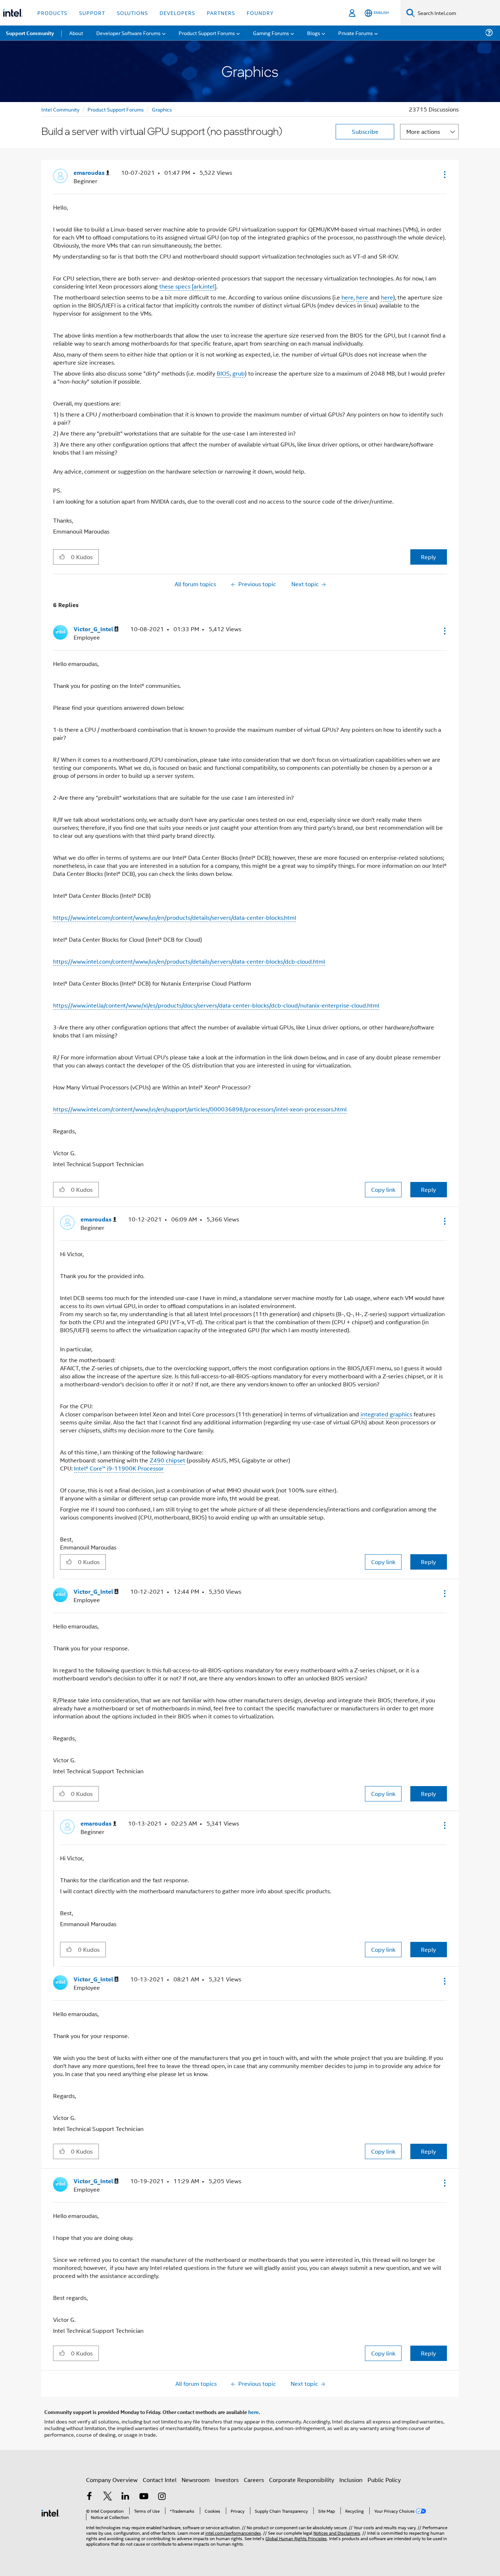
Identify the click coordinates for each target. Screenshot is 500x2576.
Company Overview (112, 2480)
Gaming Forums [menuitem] (271, 33)
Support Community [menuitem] (30, 33)
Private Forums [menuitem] (356, 33)
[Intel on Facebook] (89, 2497)
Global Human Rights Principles (296, 2538)
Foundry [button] (260, 13)
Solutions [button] (132, 13)
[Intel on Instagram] (162, 2497)
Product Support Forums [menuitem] (207, 33)
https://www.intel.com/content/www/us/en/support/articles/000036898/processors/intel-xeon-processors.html (200, 1109)
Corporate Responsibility (302, 2480)
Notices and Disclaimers (337, 2533)
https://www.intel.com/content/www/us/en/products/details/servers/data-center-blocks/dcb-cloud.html (189, 961)
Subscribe (365, 131)
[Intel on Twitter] (108, 2497)
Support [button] (92, 13)
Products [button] (52, 13)
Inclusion (351, 2480)
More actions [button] (423, 131)
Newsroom (196, 2480)
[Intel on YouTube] (144, 2497)
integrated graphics (386, 1414)
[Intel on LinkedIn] (126, 2497)
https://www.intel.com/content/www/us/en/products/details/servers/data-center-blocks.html (175, 917)
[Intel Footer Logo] (51, 2512)
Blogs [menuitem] (314, 33)
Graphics (162, 109)
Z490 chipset (167, 1460)
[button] (444, 174)
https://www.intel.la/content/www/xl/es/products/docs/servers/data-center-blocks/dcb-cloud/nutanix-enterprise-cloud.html (216, 1005)
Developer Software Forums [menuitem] (128, 33)
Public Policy (384, 2480)
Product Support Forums (116, 109)
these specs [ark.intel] (188, 286)
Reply (428, 557)
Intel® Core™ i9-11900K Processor (119, 1468)
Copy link (383, 1189)
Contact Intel (160, 2480)
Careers (254, 2480)
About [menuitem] (76, 33)
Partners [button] (221, 13)
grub (239, 373)
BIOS (223, 373)
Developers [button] (177, 13)
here (348, 297)
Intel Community (60, 109)
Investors (227, 2480)
